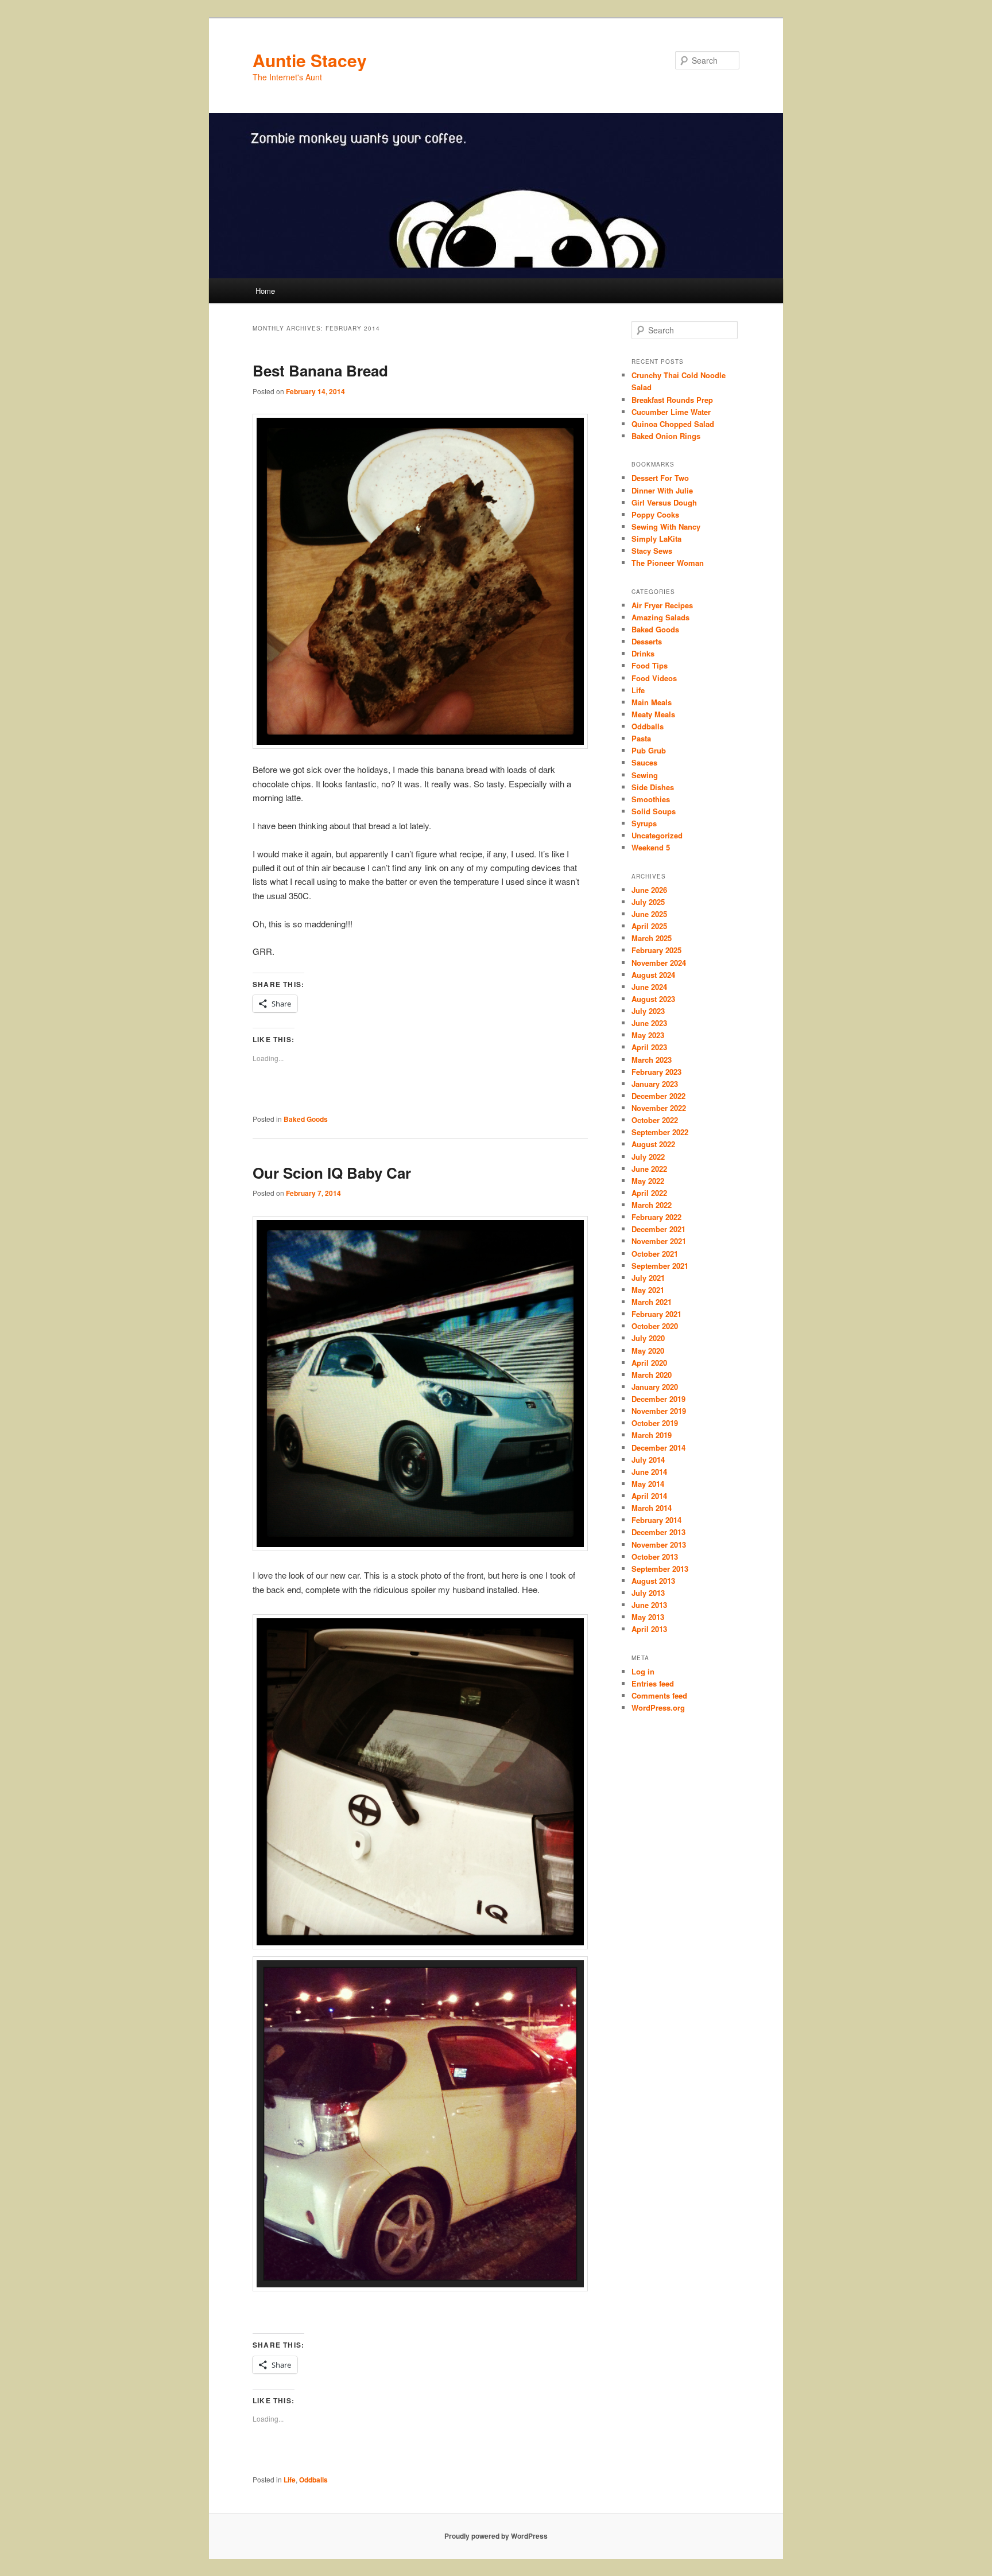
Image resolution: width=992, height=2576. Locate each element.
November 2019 (659, 1411)
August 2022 (653, 1144)
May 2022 (648, 1181)
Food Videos (654, 678)
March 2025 (652, 938)
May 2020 (648, 1351)
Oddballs (313, 2480)
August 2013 (653, 1581)
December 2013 (658, 1532)
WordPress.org (658, 1707)
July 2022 (648, 1157)
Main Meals (652, 702)
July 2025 (648, 902)
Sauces (644, 762)
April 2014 (649, 1496)
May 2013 (648, 1617)
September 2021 (660, 1266)
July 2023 (648, 1011)
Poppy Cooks (655, 514)
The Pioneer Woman (668, 563)
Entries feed (653, 1683)
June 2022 (649, 1169)
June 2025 (649, 914)
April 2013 (649, 1629)
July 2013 (648, 1593)
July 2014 (648, 1460)
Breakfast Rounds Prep (672, 400)
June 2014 (649, 1472)
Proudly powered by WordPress (496, 2536)
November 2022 (659, 1108)
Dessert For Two (660, 478)
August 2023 (653, 999)
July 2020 (648, 1338)
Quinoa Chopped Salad (673, 424)
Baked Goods (306, 1119)
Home (265, 291)
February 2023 (656, 1072)
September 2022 (660, 1132)
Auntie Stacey (310, 60)
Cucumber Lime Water (671, 412)
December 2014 (658, 1448)
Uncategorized (657, 835)
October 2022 (655, 1120)
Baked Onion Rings (666, 436)
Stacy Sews (652, 551)
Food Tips (650, 665)
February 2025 (656, 950)
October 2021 (655, 1254)
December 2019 (658, 1399)
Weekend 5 (651, 847)
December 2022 (658, 1096)
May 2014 (648, 1484)
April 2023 (649, 1047)
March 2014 (652, 1508)
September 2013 (660, 1569)
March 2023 (652, 1060)
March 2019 (652, 1435)
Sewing (645, 775)
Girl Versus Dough (664, 502)
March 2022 (652, 1205)
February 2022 (656, 1217)
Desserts (647, 641)
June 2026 (649, 890)
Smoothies (651, 799)
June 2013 (649, 1605)
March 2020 (652, 1375)
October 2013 (655, 1557)
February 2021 (656, 1314)
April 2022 (649, 1193)
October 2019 (655, 1423)
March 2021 (652, 1302)
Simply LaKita (656, 539)
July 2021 (648, 1278)
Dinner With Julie (662, 490)
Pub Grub (649, 750)
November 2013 (659, 1545)
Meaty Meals (653, 714)
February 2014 (656, 1520)
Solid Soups (654, 811)
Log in (643, 1671)
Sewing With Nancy (666, 527)
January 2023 (655, 1084)
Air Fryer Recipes (662, 605)
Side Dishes (653, 787)
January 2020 (655, 1387)
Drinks (643, 653)
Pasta (641, 738)
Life (290, 2480)
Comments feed (659, 1695)
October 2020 (655, 1326)
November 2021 (659, 1241)
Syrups (644, 823)
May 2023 (648, 1035)
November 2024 (659, 963)
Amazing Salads (660, 617)
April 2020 (649, 1363)
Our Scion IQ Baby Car (332, 1173)
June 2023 (649, 1023)
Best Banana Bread (320, 370)
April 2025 (649, 926)
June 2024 (649, 987)
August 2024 (653, 975)
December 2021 (658, 1229)
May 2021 (648, 1290)
